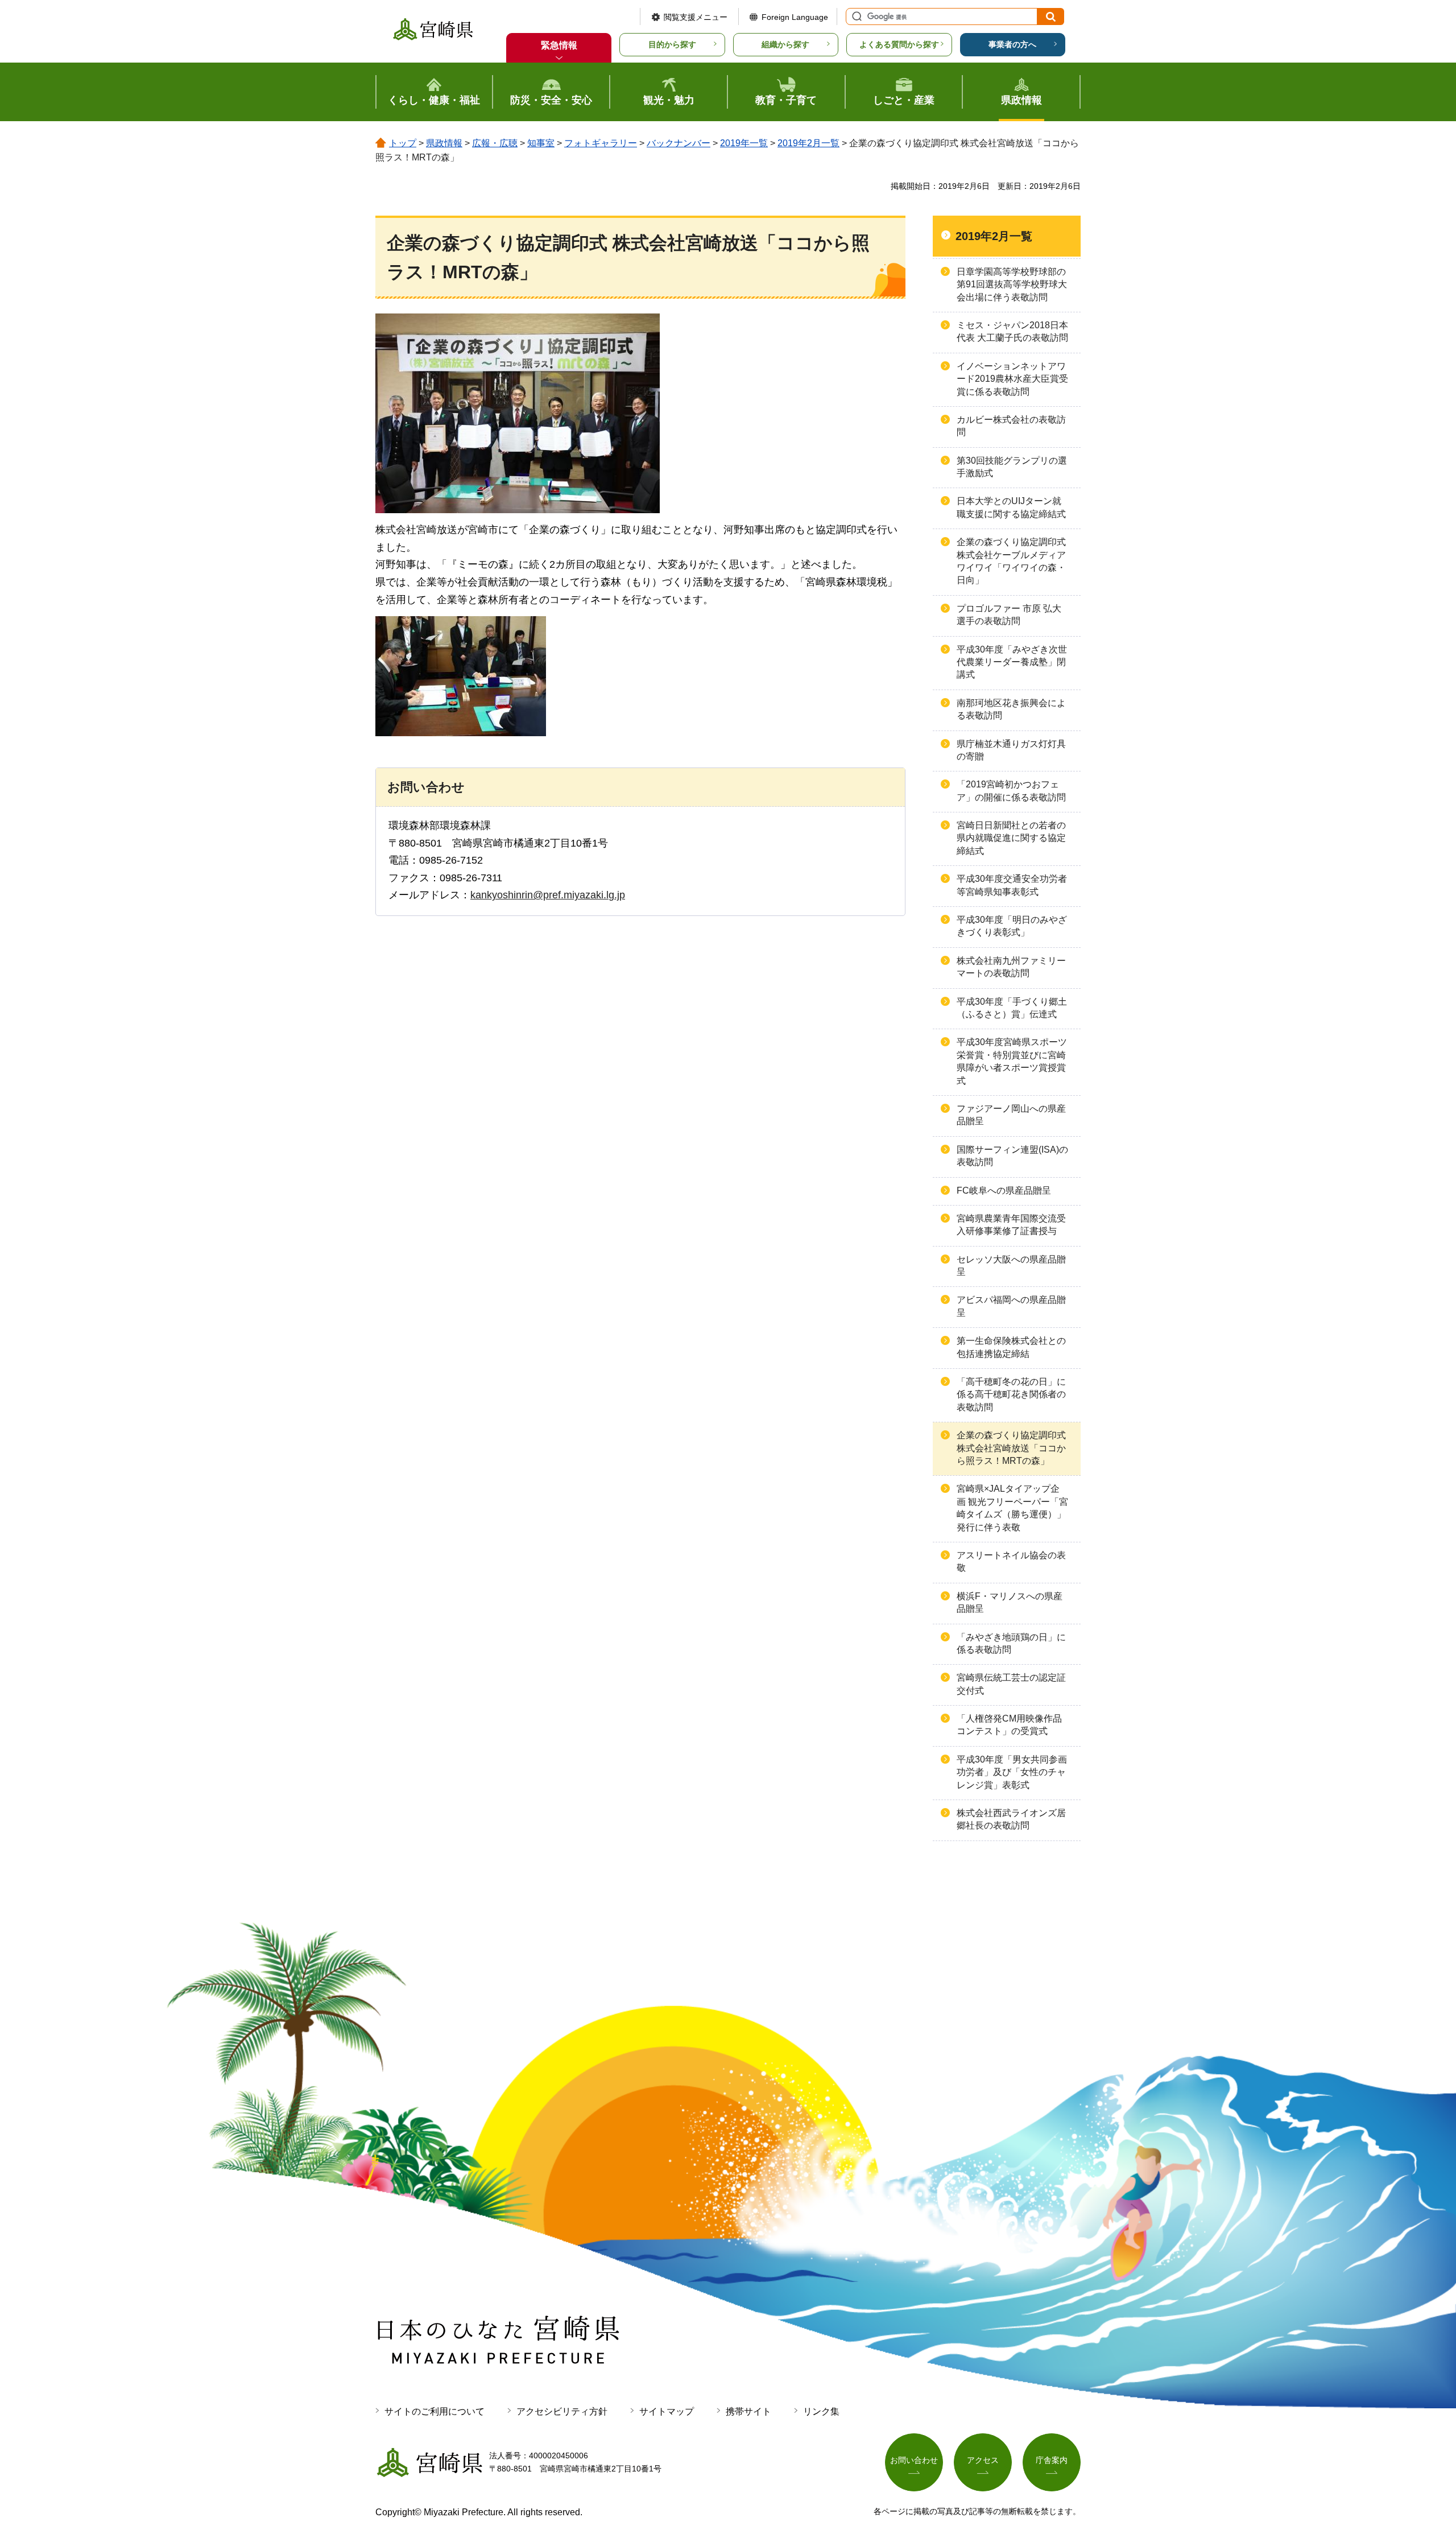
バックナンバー (679, 143)
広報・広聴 (495, 143)
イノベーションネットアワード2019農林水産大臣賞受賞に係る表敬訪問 (1012, 379)
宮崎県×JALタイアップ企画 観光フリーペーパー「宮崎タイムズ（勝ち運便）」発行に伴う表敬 (1012, 1508)
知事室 (541, 143)
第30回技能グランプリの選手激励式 (1012, 467)
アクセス (983, 2460)
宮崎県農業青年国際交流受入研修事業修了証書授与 (1011, 1225)
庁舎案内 (1052, 2460)
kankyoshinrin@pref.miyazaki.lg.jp (548, 895)
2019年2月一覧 (808, 143)
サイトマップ (667, 2411)
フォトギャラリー (601, 143)
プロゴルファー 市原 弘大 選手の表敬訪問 (1009, 615)
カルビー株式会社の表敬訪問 (1011, 426)
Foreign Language (795, 17)
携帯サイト (748, 2411)
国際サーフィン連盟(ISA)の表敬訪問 (1012, 1156)
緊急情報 (559, 45)
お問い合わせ (914, 2460)
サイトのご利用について (435, 2411)
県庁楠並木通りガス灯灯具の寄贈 (1011, 750)
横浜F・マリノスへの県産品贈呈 (1010, 1602)
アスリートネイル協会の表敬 (1011, 1561)
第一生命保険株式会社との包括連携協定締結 (1011, 1347)
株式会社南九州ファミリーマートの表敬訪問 (1011, 967)
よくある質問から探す (899, 44)
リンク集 (821, 2411)
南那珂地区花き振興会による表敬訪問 (1011, 709)
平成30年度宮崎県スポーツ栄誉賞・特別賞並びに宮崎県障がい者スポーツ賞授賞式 (1012, 1061)
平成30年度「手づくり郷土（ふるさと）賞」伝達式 (1012, 1008)
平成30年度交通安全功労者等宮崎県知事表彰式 (1012, 885)
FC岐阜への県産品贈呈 (1004, 1190)
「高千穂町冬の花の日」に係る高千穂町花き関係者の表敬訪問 (1011, 1394)
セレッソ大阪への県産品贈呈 (1011, 1266)
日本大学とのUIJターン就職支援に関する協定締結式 (1011, 507)
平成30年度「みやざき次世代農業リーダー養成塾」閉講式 (1012, 662)
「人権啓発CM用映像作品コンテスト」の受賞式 (1009, 1725)
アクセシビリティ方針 (562, 2411)
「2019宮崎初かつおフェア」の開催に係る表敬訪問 (1011, 791)
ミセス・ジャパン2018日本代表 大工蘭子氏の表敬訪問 (1012, 331)
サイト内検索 (855, 16)
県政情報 (444, 143)
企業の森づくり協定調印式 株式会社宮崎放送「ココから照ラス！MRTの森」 (1011, 1448)
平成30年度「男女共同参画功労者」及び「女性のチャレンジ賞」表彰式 (1012, 1772)
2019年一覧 (744, 143)
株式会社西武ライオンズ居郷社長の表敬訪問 (1011, 1819)
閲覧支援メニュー (696, 17)
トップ (403, 143)
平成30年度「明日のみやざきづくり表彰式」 (1012, 926)
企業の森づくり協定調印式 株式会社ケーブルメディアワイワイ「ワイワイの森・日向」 (1011, 561)
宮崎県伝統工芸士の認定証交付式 (1011, 1684)
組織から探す (785, 44)
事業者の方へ (1012, 44)
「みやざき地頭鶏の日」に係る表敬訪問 (1011, 1643)
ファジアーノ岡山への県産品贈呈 (1011, 1115)
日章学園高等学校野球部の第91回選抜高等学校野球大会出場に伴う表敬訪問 (1012, 284)
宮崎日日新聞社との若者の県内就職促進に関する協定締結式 (1011, 838)
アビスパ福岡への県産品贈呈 (1011, 1306)
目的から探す (672, 44)
